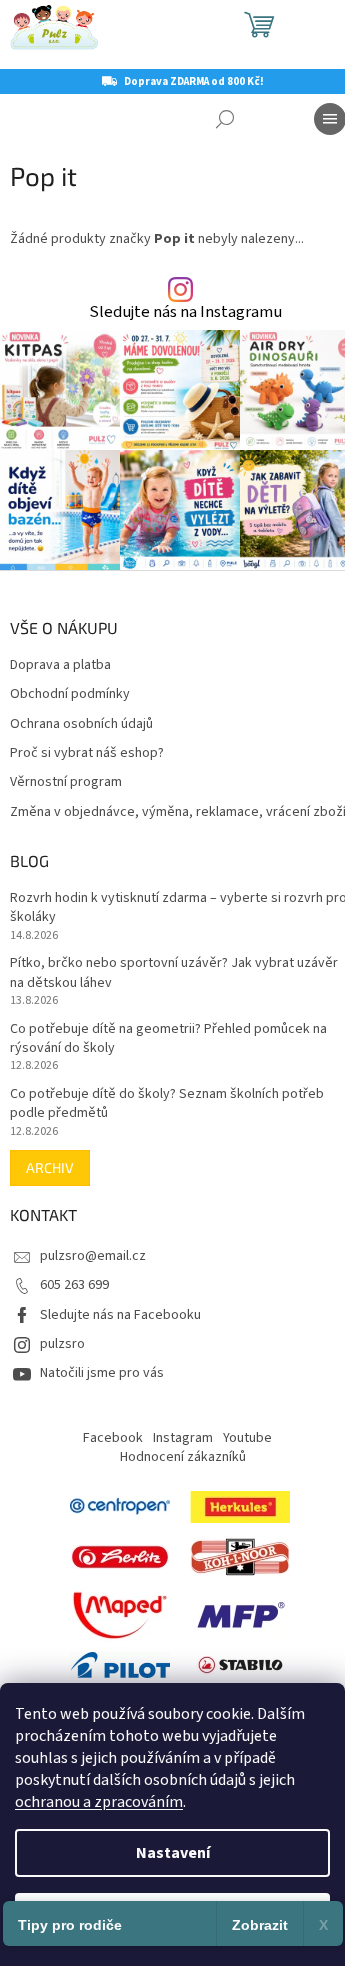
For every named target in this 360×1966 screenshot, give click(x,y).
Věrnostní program (66, 782)
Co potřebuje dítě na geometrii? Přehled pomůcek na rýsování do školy (168, 1039)
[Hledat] (225, 119)
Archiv (50, 1167)
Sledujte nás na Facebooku (120, 1315)
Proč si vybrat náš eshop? (87, 753)
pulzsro (62, 1344)
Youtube (247, 1438)
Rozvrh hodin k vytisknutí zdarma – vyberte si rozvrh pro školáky (178, 908)
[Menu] (330, 119)
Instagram (183, 1438)
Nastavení (173, 1853)
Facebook (113, 1438)
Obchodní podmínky (70, 694)
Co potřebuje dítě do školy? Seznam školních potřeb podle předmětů (167, 1104)
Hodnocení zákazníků (183, 1457)
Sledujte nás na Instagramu (185, 312)
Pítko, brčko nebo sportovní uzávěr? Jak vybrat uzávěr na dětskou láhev (174, 973)
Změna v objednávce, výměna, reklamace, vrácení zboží (178, 812)
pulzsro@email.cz (93, 1256)
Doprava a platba (60, 665)
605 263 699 (74, 1285)
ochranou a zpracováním (99, 1802)
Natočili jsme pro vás (102, 1373)
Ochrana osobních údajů (81, 724)
